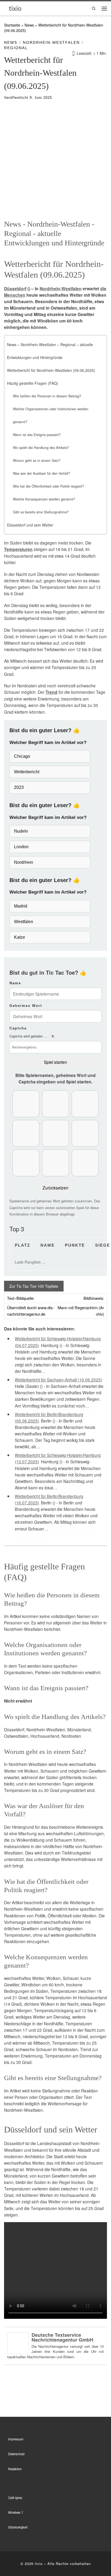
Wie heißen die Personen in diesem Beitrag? (47, 396)
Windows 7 (15, 2512)
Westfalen (24, 922)
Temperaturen (18, 549)
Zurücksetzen (55, 1188)
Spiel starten (55, 1062)
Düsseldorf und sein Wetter (30, 525)
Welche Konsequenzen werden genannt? (44, 499)
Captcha (18, 1028)
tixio (39, 2564)
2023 (19, 787)
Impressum (16, 2439)
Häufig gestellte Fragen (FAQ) (33, 383)
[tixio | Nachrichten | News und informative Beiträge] (15, 8)
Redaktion (15, 2469)
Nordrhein (24, 862)
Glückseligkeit (18, 2527)
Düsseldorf (15, 289)
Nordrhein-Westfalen (61, 289)
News (29, 25)
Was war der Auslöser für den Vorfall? (41, 473)
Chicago (22, 756)
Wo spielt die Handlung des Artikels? (41, 448)
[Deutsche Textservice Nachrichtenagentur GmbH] (18, 2342)
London (21, 847)
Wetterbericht (27, 772)
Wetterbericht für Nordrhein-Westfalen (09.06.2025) (51, 370)
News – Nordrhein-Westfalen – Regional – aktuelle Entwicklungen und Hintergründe (50, 351)
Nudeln (21, 831)
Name (15, 983)
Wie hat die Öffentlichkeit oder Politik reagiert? (48, 486)
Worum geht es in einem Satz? (37, 460)
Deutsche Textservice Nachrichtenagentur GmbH (62, 2337)
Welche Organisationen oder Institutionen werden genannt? (51, 415)
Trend (51, 692)
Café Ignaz (15, 2498)
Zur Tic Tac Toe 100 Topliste (34, 1286)
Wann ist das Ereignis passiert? (37, 435)
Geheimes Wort (26, 1006)
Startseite (12, 25)
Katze (20, 937)
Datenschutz (16, 2454)
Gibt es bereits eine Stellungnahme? (41, 512)
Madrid (21, 906)
